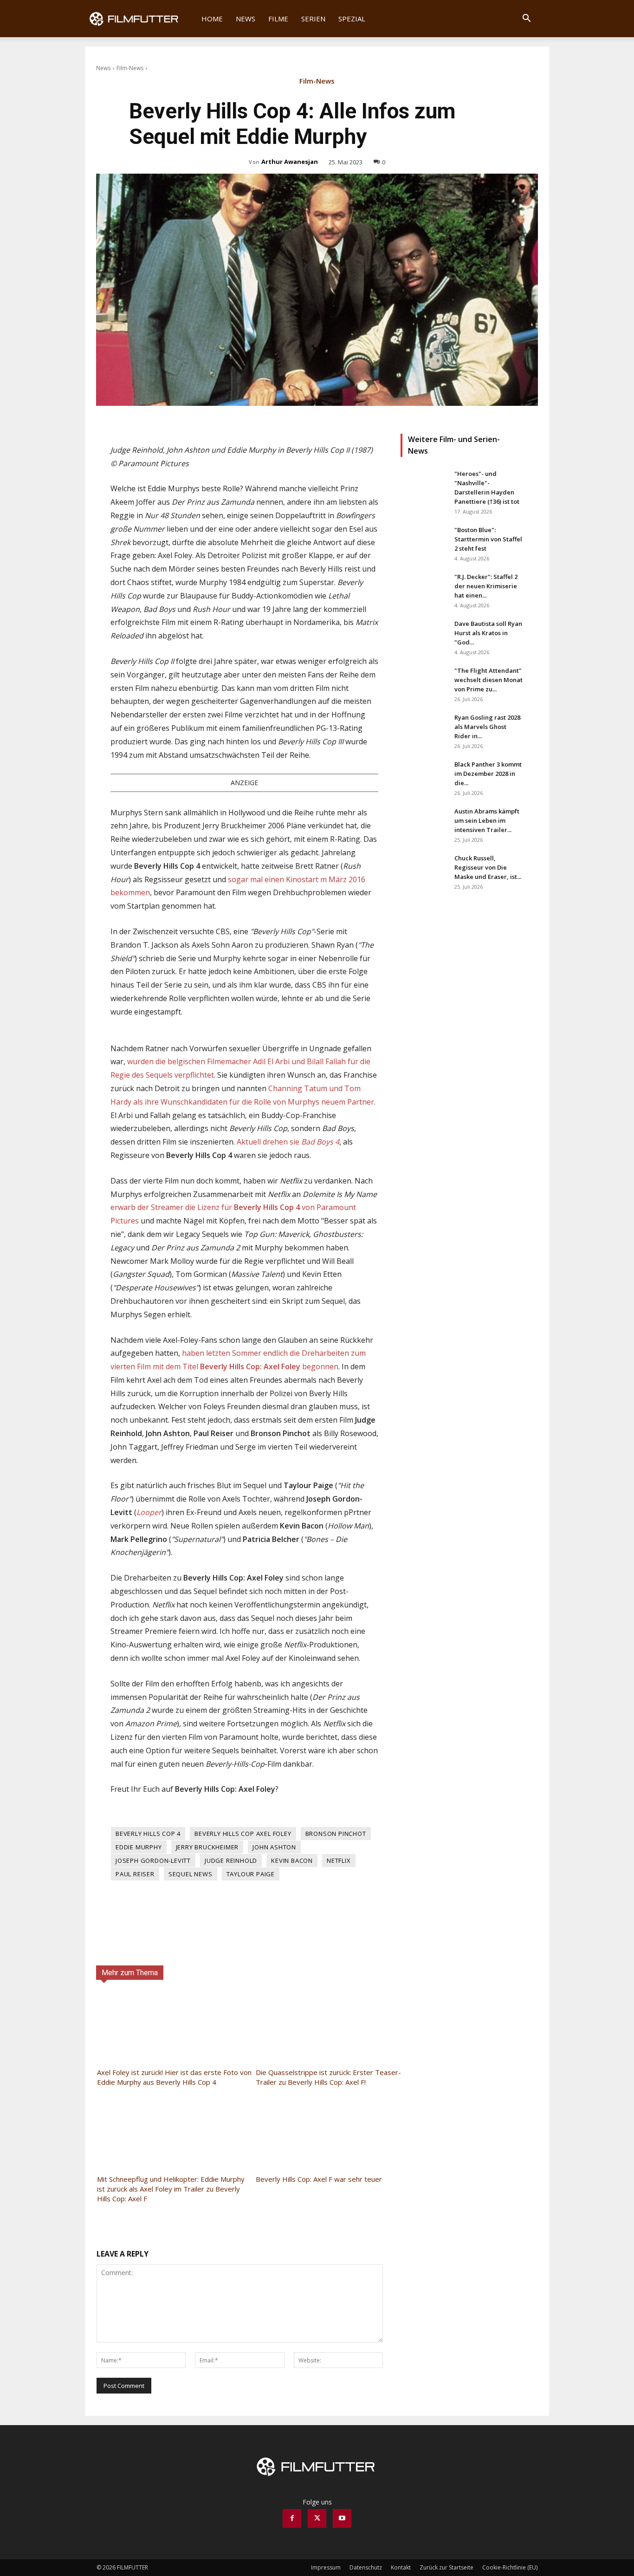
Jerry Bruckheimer (207, 1847)
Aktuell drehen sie (288, 1142)
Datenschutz (366, 2567)
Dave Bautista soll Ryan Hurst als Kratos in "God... (488, 633)
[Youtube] (342, 2518)
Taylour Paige (251, 1874)
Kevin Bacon (292, 1860)
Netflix (339, 1860)
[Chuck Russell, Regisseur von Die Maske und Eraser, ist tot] (424, 870)
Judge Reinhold (231, 1860)
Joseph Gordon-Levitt (153, 1860)
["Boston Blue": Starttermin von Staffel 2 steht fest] (424, 541)
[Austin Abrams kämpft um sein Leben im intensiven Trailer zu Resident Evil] (424, 823)
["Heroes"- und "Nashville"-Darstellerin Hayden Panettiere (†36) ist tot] (424, 485)
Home (212, 19)
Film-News (130, 68)
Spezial (352, 19)
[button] (526, 19)
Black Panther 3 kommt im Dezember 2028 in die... (488, 774)
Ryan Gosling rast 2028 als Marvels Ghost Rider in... (487, 727)
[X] (317, 2518)
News (246, 19)
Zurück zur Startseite (446, 2567)
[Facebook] (292, 2518)
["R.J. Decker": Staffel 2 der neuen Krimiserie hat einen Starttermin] (424, 588)
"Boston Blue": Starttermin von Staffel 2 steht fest (488, 539)
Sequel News (191, 1874)
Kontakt (401, 2567)
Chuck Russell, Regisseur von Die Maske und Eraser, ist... (488, 867)
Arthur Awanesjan (290, 162)
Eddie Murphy (139, 1847)
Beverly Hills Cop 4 (148, 1834)
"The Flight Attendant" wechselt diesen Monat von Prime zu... (488, 680)
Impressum (326, 2567)
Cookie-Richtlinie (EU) (510, 2567)
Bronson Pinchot (336, 1834)
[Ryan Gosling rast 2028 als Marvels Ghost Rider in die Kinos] (424, 729)
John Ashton (274, 1847)
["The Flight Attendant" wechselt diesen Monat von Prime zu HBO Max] (424, 682)
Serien (313, 19)
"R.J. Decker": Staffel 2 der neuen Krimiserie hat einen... (486, 586)
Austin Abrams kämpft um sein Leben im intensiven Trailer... (487, 820)
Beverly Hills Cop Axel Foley (243, 1834)
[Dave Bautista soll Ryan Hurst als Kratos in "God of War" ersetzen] (424, 635)
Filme (278, 19)
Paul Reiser (135, 1874)
